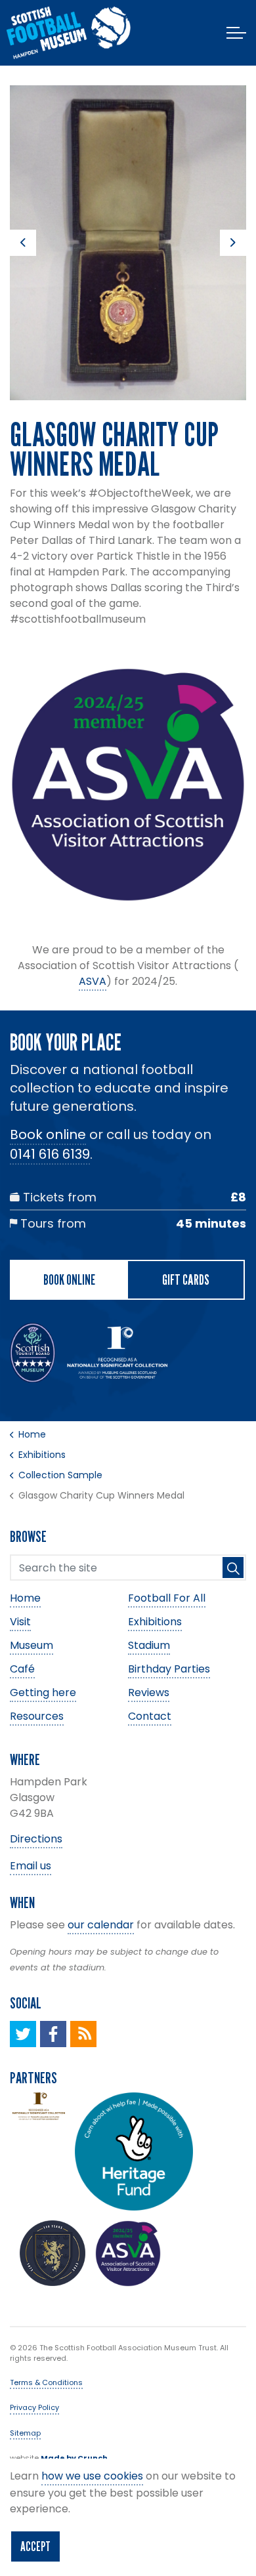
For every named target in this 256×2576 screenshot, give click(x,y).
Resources (37, 1716)
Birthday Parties (169, 1669)
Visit (20, 1622)
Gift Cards (186, 1279)
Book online (48, 1134)
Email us (31, 1866)
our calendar (101, 1925)
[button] (128, 243)
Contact (150, 1716)
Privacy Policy (34, 2407)
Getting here (43, 1693)
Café (22, 1669)
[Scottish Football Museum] (69, 33)
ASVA (93, 981)
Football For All (167, 1598)
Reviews (149, 1693)
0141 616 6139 (50, 1154)
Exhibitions (155, 1622)
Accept (35, 2546)
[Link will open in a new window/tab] (23, 2034)
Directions (36, 1839)
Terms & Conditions (46, 2382)
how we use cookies (92, 2476)
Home (25, 1598)
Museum (32, 1645)
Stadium (149, 1645)
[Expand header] (236, 33)
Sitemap (25, 2433)
